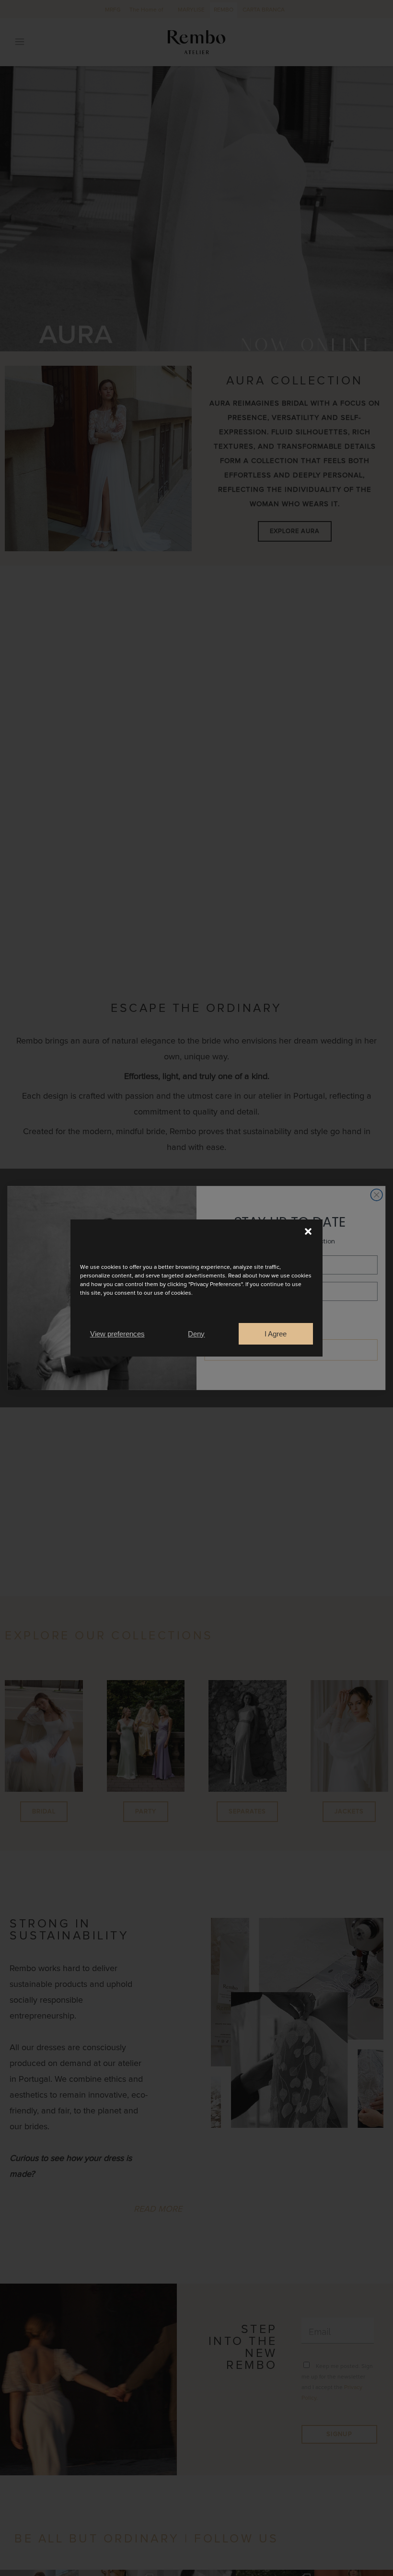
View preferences (117, 1334)
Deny (196, 1334)
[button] (308, 1231)
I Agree (276, 1334)
